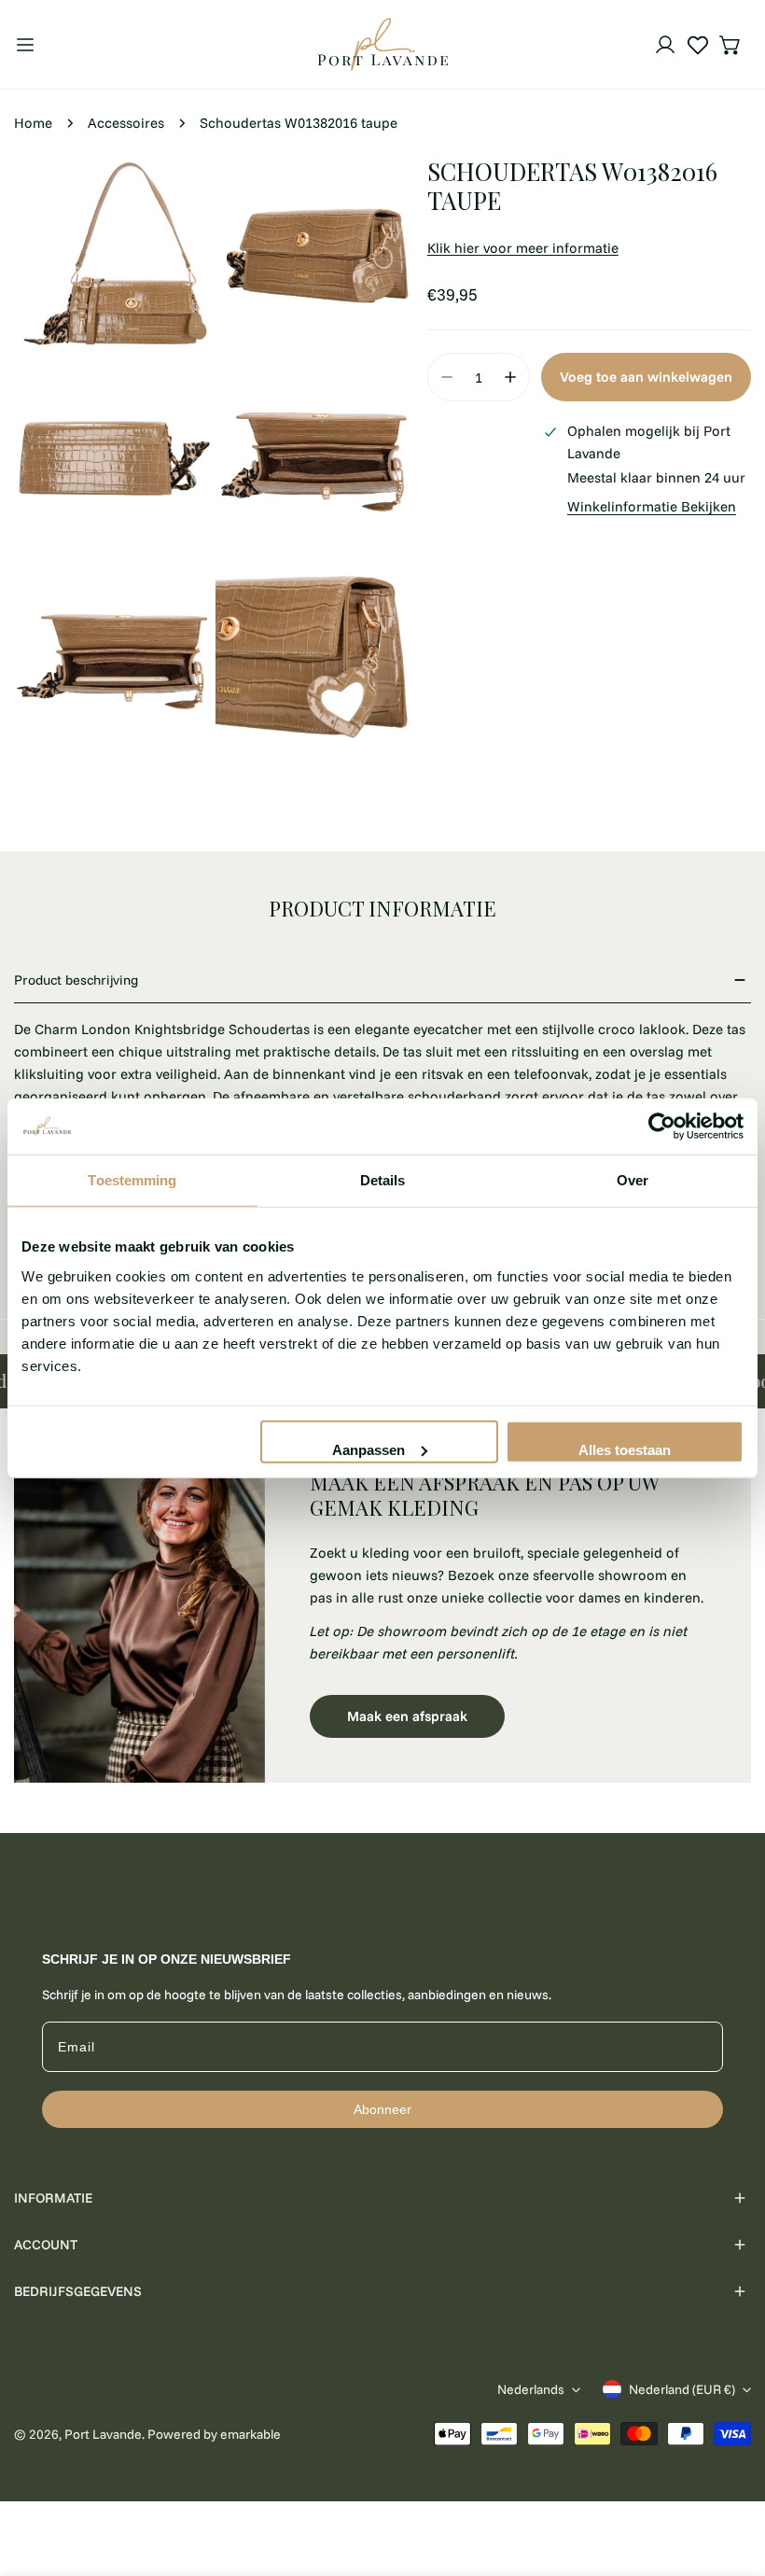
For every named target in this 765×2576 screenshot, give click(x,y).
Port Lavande (103, 2434)
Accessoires (126, 123)
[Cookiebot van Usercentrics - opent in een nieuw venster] (662, 1127)
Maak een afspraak (407, 1716)
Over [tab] (633, 1180)
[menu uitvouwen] (25, 44)
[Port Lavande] (382, 44)
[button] (730, 45)
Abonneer (382, 2109)
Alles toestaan (625, 1449)
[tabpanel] (382, 1604)
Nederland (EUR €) (682, 2389)
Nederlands (531, 2389)
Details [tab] (383, 1180)
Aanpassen (369, 1449)
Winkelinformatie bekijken (652, 506)
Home (33, 123)
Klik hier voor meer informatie (523, 248)
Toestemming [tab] (132, 1180)
